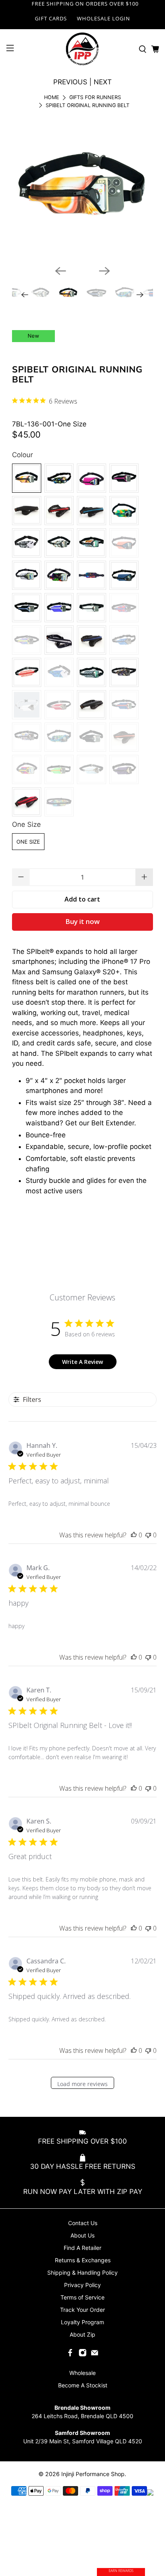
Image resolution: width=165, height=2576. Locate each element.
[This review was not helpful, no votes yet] (148, 1535)
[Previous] (60, 271)
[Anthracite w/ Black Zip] (92, 705)
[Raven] (27, 543)
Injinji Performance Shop (93, 2474)
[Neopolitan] (27, 478)
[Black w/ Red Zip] (59, 511)
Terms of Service (82, 2297)
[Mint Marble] (59, 543)
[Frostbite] (92, 769)
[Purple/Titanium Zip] (59, 608)
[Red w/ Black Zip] (27, 802)
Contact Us (83, 2223)
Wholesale (82, 2373)
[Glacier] (27, 575)
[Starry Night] (124, 640)
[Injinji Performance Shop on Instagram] (82, 2354)
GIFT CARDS (51, 18)
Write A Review (82, 1362)
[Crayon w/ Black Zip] (59, 802)
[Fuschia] (92, 478)
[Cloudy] (92, 608)
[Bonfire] (59, 705)
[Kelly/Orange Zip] (59, 769)
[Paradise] (59, 575)
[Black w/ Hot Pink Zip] (124, 478)
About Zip (82, 2334)
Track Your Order (82, 2310)
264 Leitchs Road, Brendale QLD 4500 (82, 2416)
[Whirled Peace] (124, 672)
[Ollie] (92, 672)
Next (103, 82)
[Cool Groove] (59, 672)
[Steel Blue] (124, 575)
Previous (70, 82)
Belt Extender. (114, 1123)
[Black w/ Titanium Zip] (59, 640)
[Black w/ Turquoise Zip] (92, 511)
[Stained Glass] (59, 737)
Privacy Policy (82, 2285)
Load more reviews (82, 2084)
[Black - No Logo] (92, 737)
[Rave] (92, 575)
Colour (22, 455)
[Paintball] (59, 478)
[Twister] (27, 640)
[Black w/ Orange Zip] (124, 737)
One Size (26, 824)
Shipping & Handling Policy (82, 2272)
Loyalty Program (82, 2322)
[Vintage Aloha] (124, 608)
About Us (82, 2235)
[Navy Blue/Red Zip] (124, 705)
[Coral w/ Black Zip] (124, 543)
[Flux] (27, 672)
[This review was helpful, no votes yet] (134, 1535)
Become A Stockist (83, 2385)
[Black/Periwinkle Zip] (27, 608)
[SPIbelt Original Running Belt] (82, 189)
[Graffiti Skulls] (27, 737)
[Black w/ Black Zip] (27, 511)
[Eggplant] (124, 769)
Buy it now (82, 921)
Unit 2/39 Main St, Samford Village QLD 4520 (83, 2441)
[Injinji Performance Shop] (82, 49)
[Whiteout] (27, 705)
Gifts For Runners (95, 98)
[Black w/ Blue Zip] (92, 640)
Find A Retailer (82, 2248)
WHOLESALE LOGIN (104, 18)
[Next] (105, 271)
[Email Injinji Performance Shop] (95, 2354)
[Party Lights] (124, 511)
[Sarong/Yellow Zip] (27, 769)
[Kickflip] (92, 543)
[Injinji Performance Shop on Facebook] (70, 2354)
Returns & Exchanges (83, 2260)
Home (52, 98)
